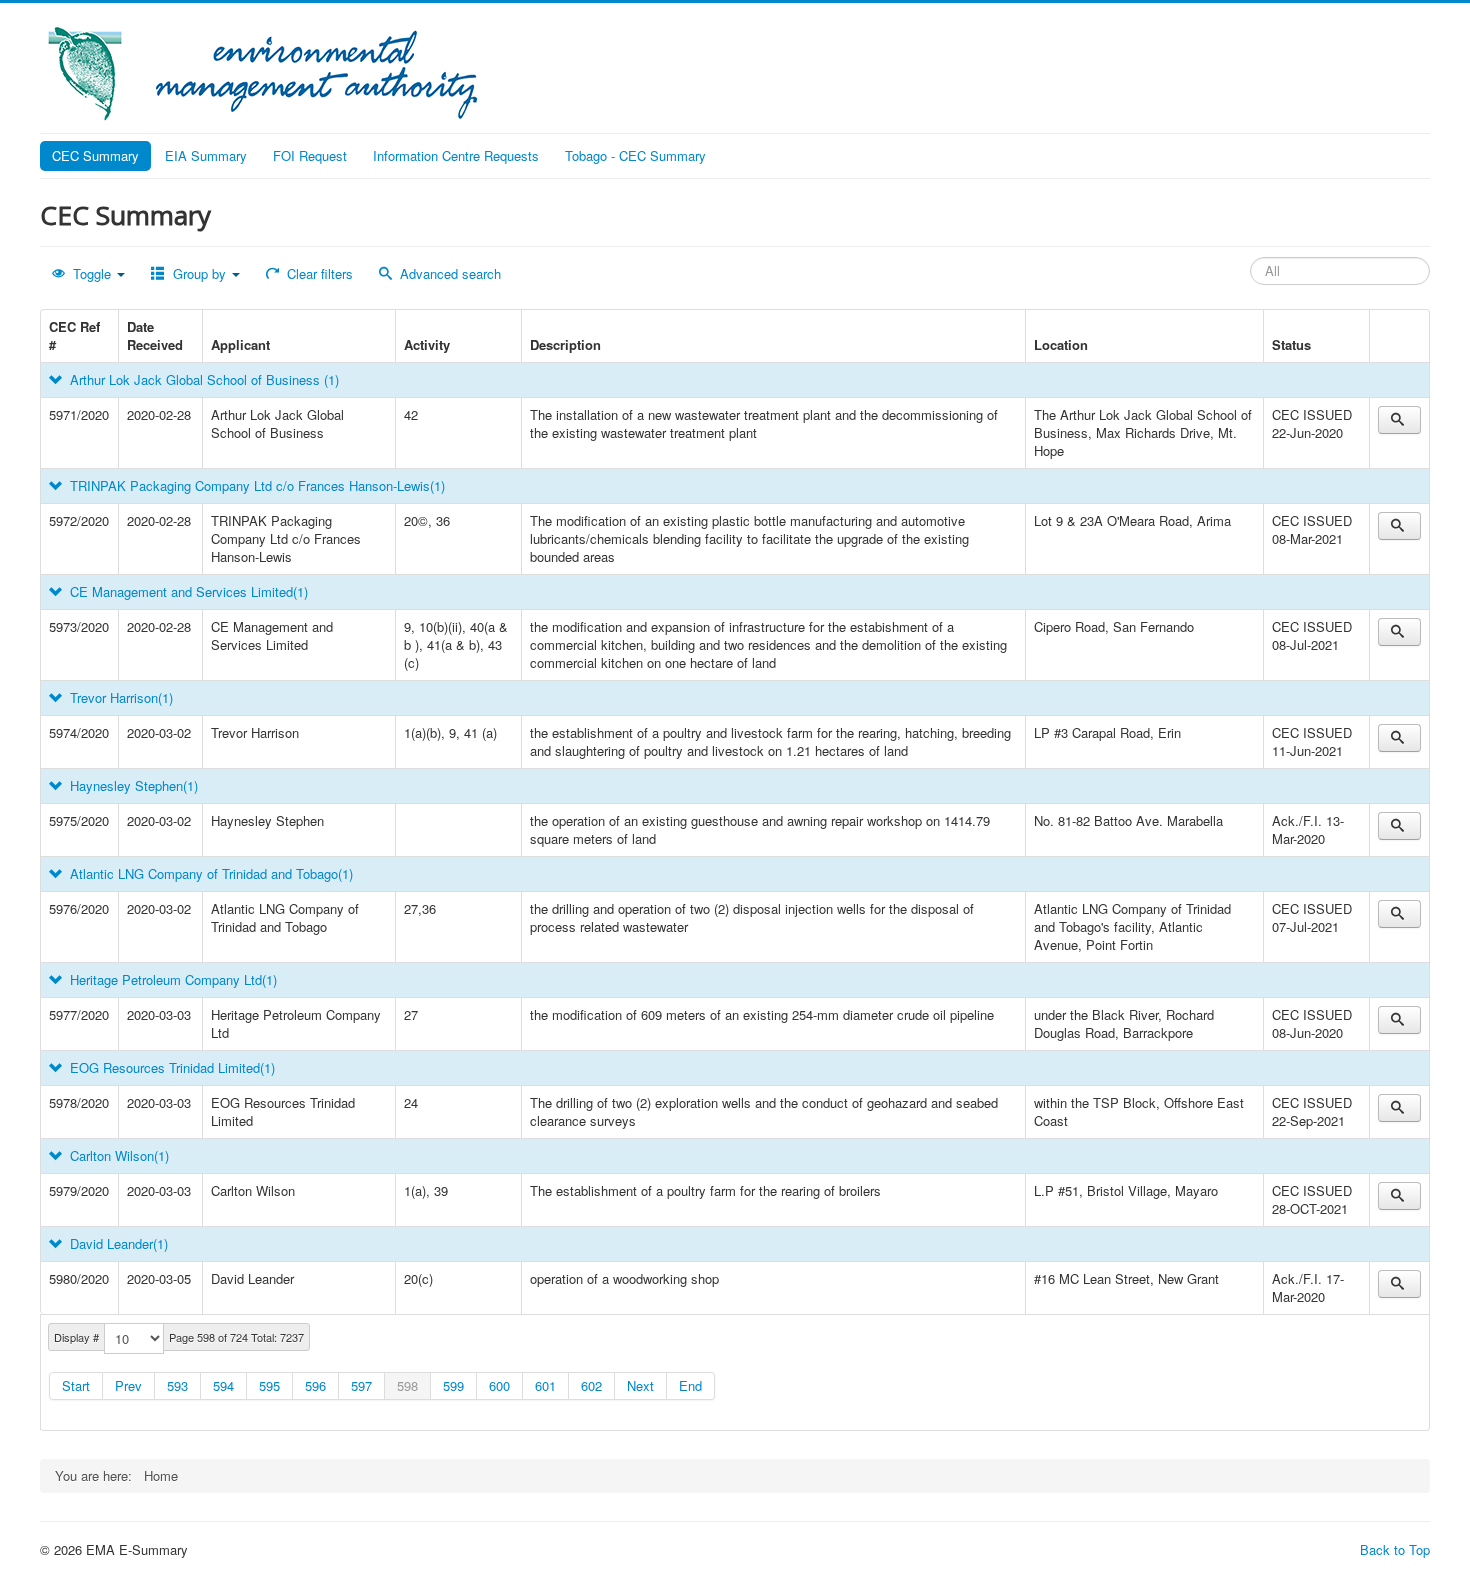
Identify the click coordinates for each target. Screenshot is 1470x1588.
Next (640, 1385)
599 (453, 1385)
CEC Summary (95, 155)
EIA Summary (206, 155)
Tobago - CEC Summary (635, 155)
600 (499, 1385)
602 (591, 1385)
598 (407, 1385)
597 (361, 1385)
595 (269, 1385)
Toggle (92, 273)
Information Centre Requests (456, 155)
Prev (128, 1385)
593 (177, 1385)
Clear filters (318, 273)
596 (315, 1385)
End (690, 1385)
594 (223, 1385)
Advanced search (448, 273)
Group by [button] (199, 273)
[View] (1399, 420)
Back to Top (1395, 1549)
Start (76, 1385)
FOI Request (310, 155)
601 (545, 1385)
